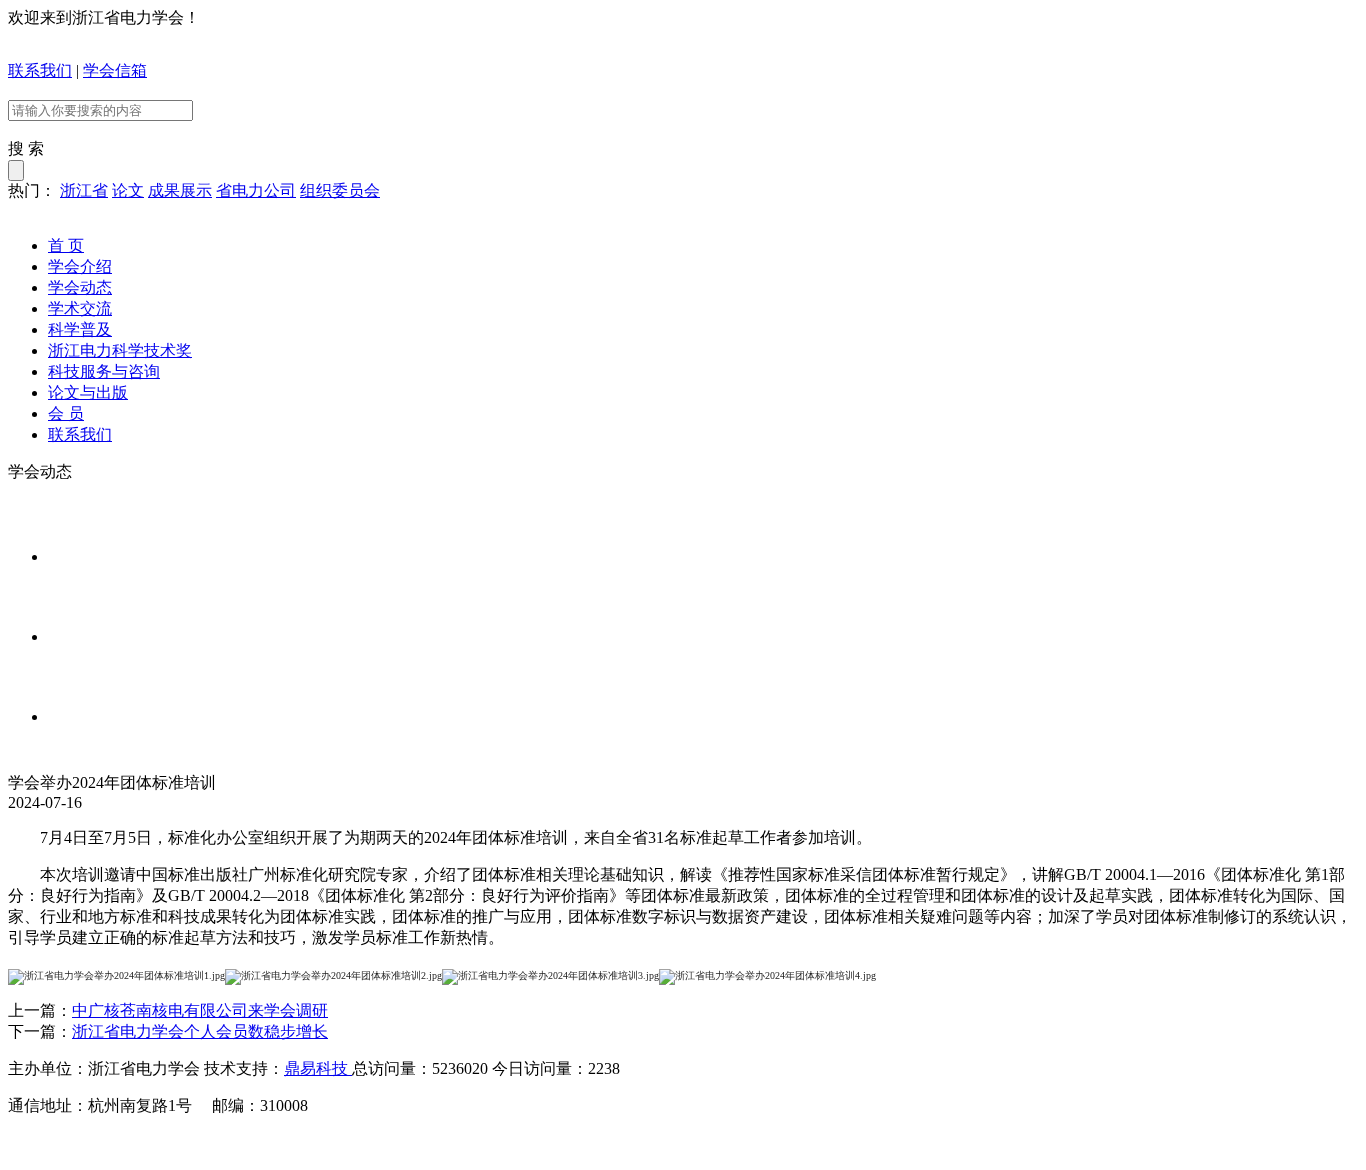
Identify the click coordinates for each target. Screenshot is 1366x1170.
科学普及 (80, 329)
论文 (128, 190)
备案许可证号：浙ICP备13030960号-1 (139, 1142)
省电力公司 (256, 190)
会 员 (66, 413)
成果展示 (180, 190)
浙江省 (84, 190)
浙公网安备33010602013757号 (382, 1142)
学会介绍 (80, 266)
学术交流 (80, 308)
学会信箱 (115, 70)
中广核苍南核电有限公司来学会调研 (200, 1010)
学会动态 (80, 287)
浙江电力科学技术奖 (120, 350)
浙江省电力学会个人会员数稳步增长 (200, 1031)
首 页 (66, 245)
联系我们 (40, 70)
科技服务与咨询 (104, 371)
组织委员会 (340, 190)
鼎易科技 (318, 1068)
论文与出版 (88, 392)
